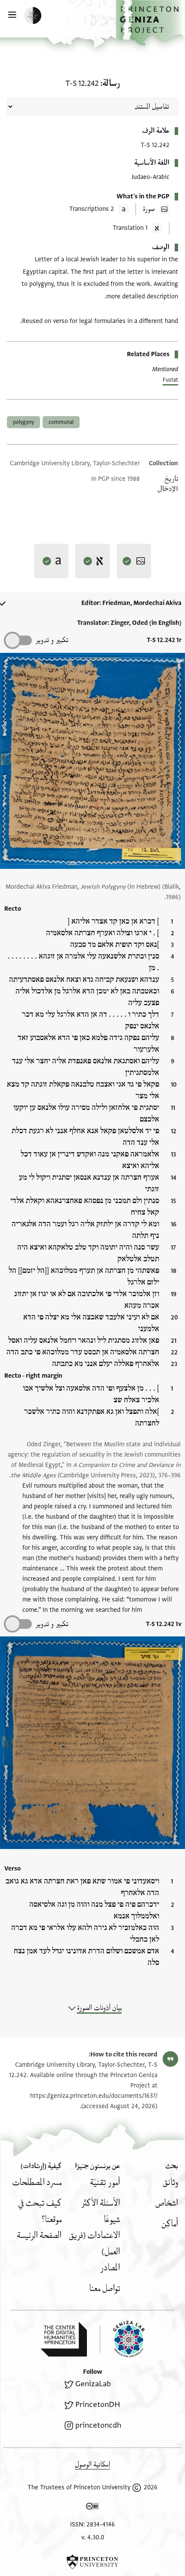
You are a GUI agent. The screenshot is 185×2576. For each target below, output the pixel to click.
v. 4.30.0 (93, 2537)
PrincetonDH (98, 2405)
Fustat (170, 380)
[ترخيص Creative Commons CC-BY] (92, 2508)
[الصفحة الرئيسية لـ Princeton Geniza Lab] (122, 2339)
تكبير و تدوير (52, 640)
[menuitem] (170, 2183)
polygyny (23, 422)
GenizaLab (93, 2384)
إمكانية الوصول (92, 2465)
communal (61, 422)
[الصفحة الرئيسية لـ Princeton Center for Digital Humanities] (64, 2339)
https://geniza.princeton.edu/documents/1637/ (94, 2096)
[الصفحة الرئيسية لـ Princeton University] (92, 2562)
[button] (150, 23)
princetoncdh (98, 2425)
